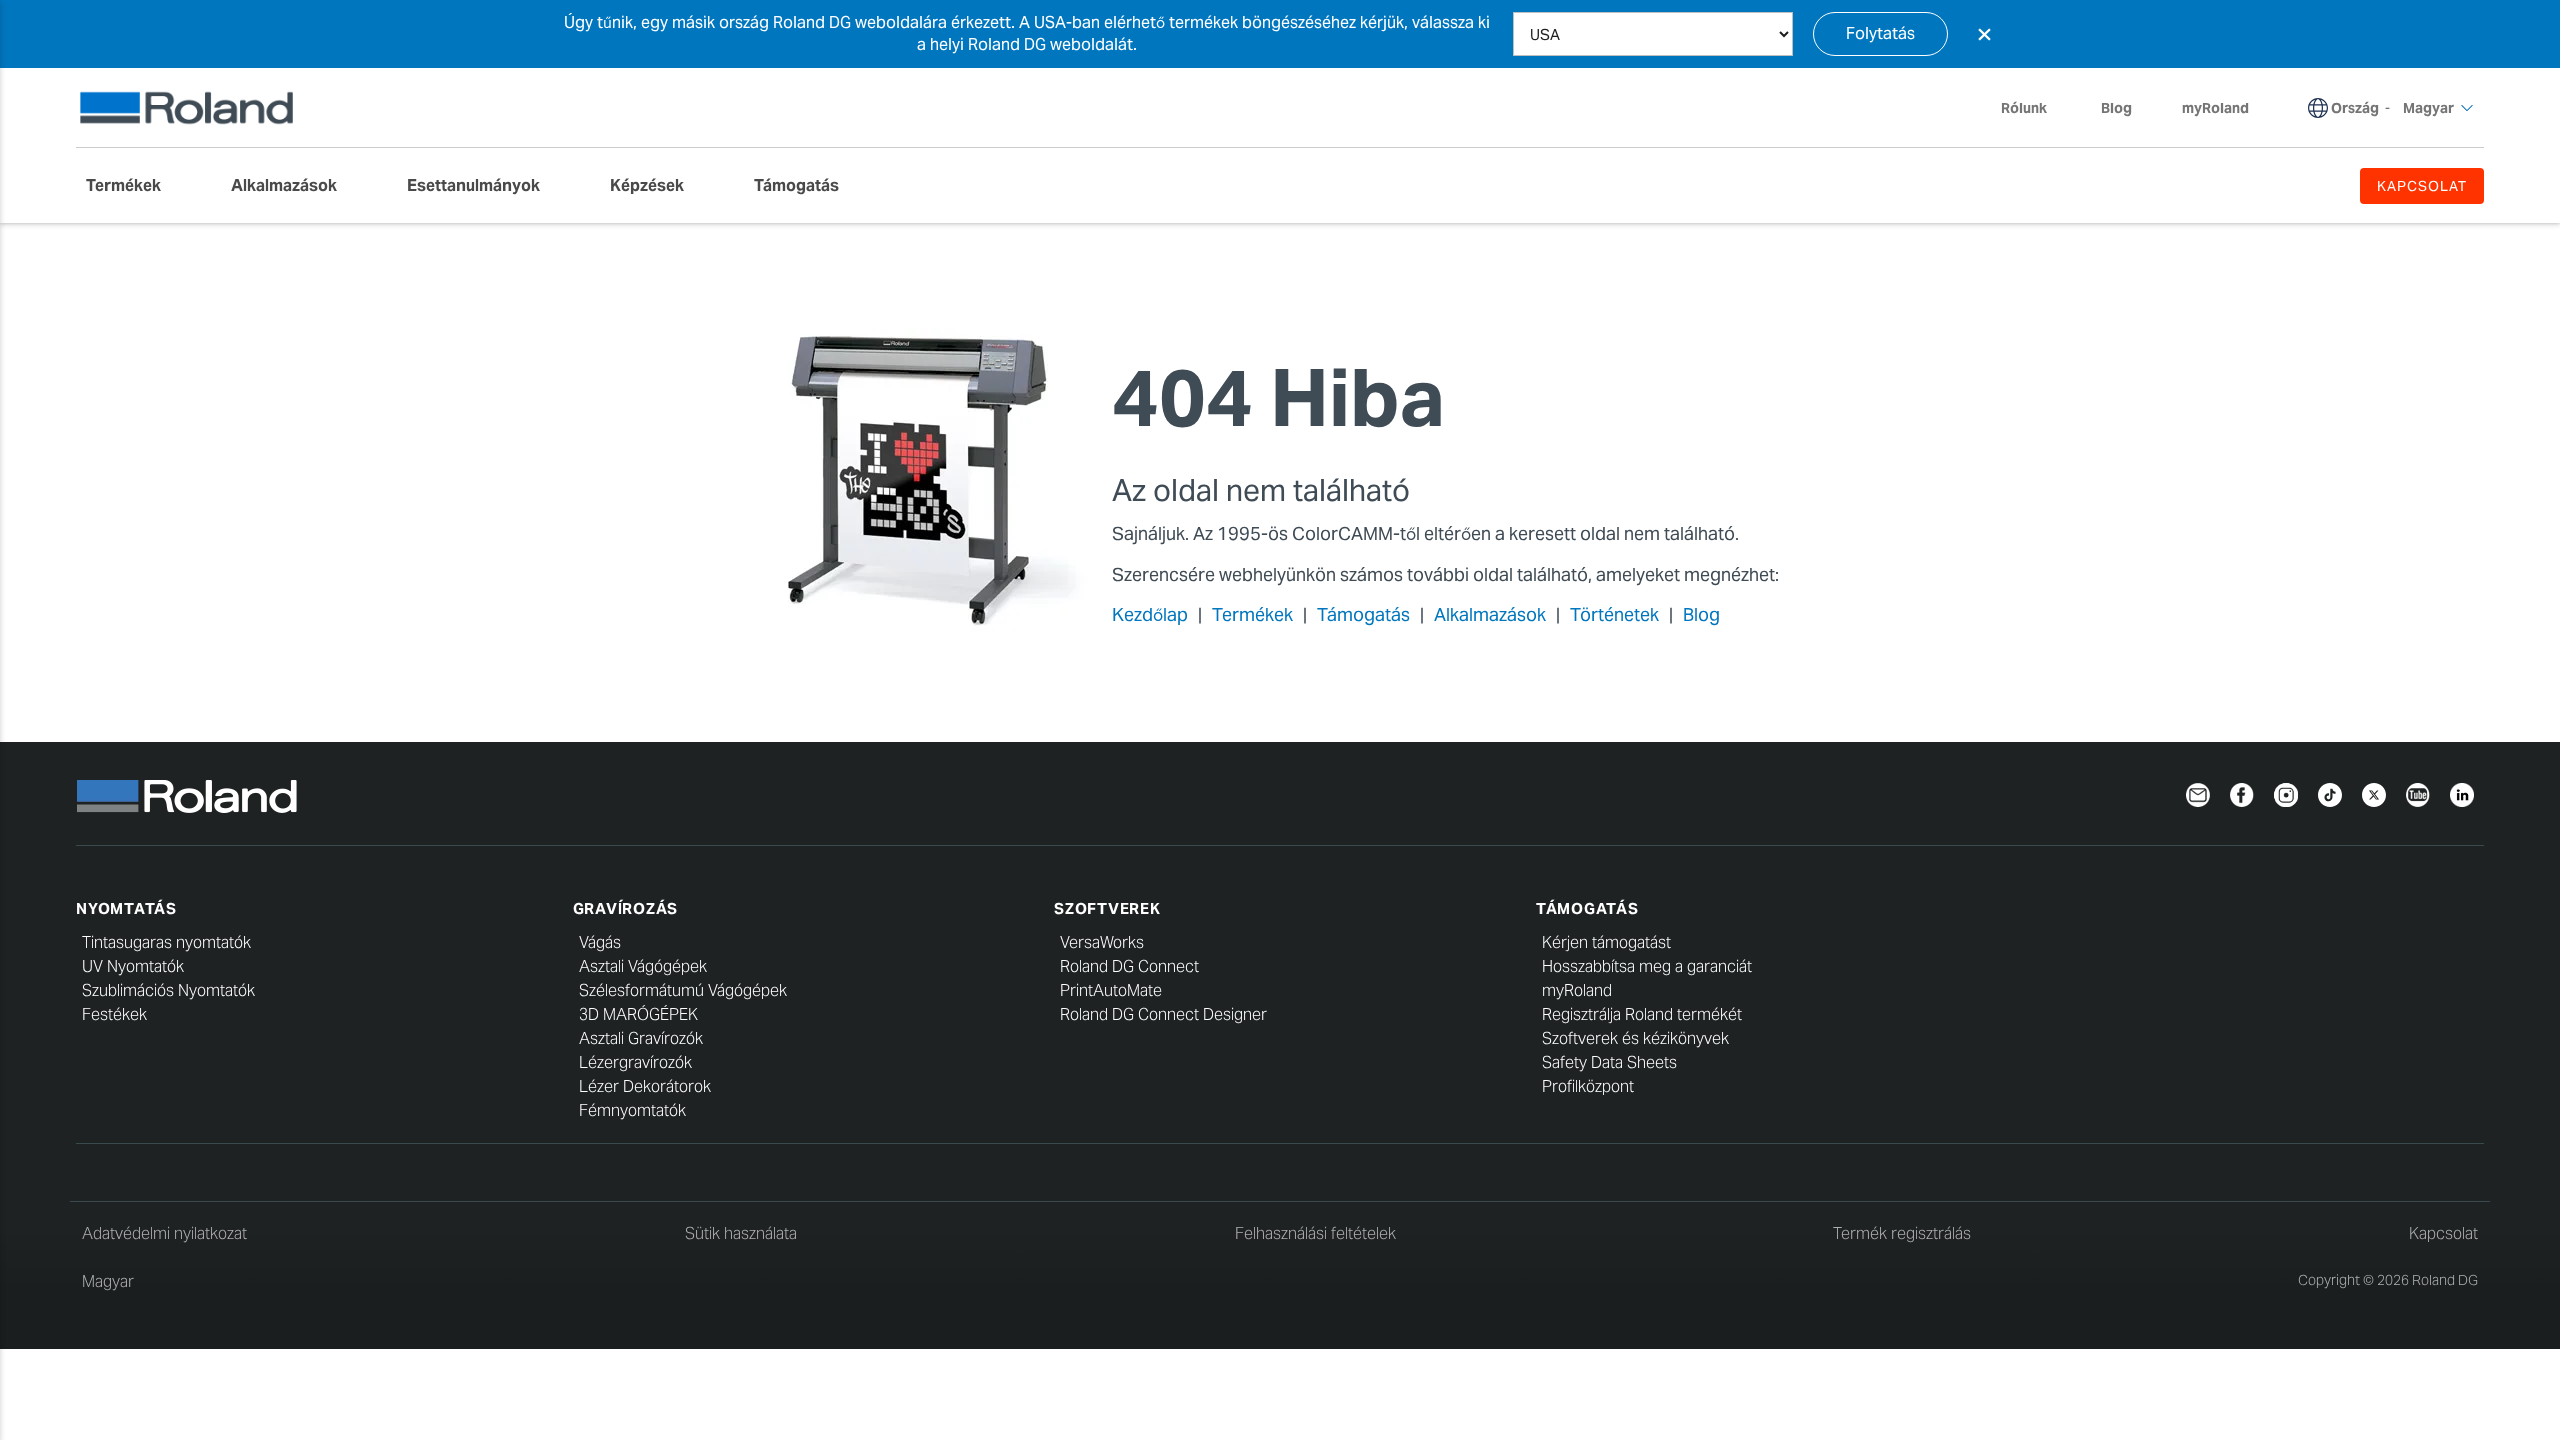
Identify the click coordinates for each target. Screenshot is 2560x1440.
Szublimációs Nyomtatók (168, 990)
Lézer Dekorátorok (645, 1086)
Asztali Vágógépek (643, 966)
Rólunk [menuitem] (2024, 108)
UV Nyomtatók (133, 966)
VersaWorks (1102, 942)
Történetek (1614, 614)
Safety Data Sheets (1609, 1062)
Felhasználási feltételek (1315, 1233)
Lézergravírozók (635, 1062)
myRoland (1577, 990)
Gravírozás (626, 908)
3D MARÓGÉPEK (638, 1014)
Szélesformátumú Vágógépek (683, 990)
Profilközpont (1588, 1086)
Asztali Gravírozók (641, 1038)
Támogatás (1363, 614)
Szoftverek (1107, 908)
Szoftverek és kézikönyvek (1635, 1038)
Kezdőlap (1150, 614)
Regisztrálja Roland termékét (1642, 1014)
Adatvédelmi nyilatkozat (164, 1233)
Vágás (600, 942)
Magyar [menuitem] (2428, 108)
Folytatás (1880, 33)
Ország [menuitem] (2355, 108)
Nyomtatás (126, 908)
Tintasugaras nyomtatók (166, 942)
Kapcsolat (2443, 1233)
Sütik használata (741, 1233)
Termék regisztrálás (1902, 1233)
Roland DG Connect (1129, 966)
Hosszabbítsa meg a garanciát (1647, 966)
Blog (1701, 614)
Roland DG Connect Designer (1163, 1014)
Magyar (108, 1281)
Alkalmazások (1490, 614)
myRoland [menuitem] (2215, 108)
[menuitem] (133, 186)
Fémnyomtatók (632, 1110)
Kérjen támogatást (1606, 942)
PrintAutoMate (1111, 990)
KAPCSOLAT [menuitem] (2422, 186)
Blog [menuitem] (2116, 108)
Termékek (1252, 614)
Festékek (114, 1014)
